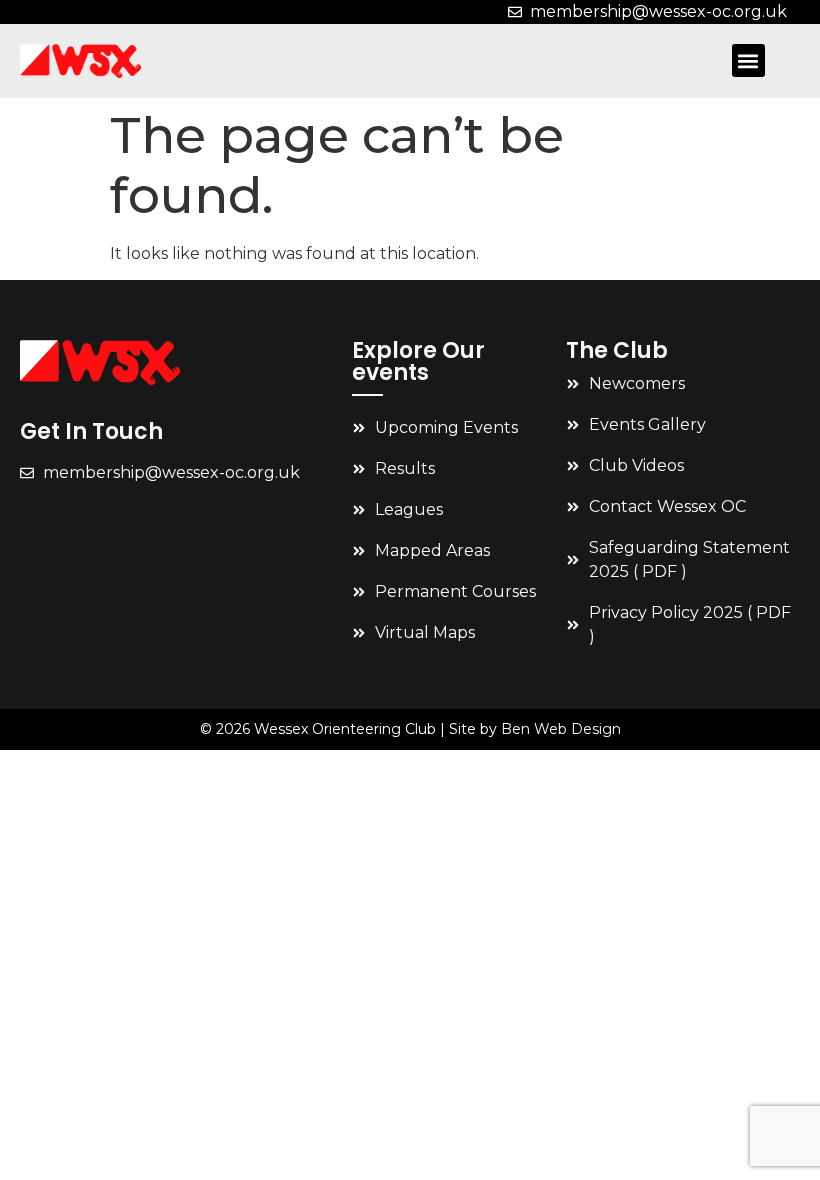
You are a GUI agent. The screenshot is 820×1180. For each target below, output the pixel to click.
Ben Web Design (561, 729)
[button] (748, 60)
